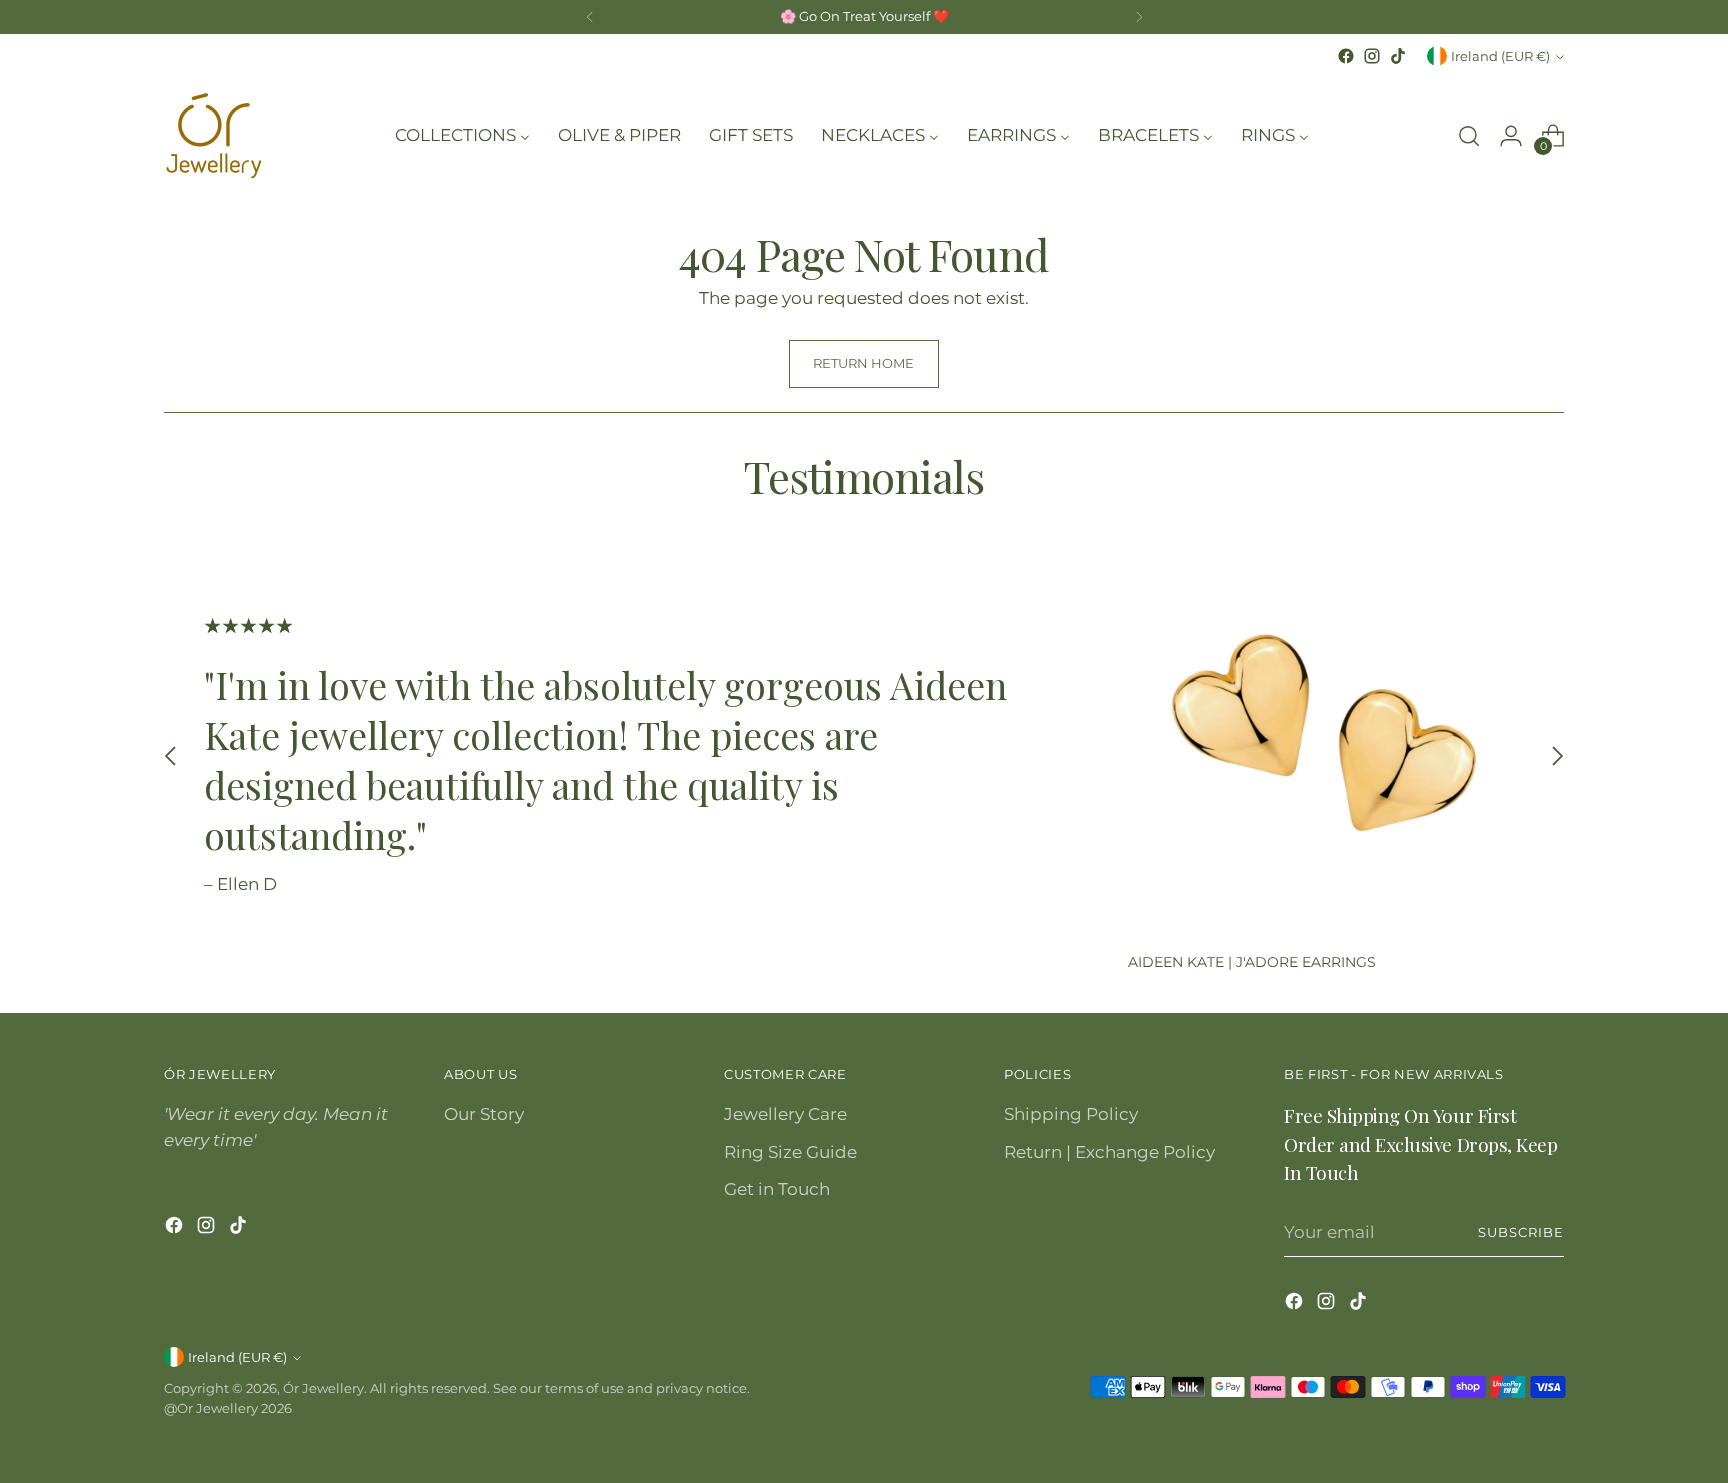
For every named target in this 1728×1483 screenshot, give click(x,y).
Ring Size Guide (790, 1152)
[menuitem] (462, 136)
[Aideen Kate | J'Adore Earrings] (1326, 738)
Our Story (484, 1114)
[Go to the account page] (1511, 136)
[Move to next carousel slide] (1557, 756)
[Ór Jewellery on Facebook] (1346, 56)
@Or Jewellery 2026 (228, 1408)
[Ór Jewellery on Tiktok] (1398, 56)
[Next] (1139, 17)
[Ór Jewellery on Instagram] (1372, 56)
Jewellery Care (785, 1114)
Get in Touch (777, 1189)
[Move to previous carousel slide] (171, 756)
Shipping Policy (1071, 1114)
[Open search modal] (1469, 136)
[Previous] (590, 17)
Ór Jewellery (323, 1388)
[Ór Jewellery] (214, 136)
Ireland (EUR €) (1500, 56)
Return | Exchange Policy (1109, 1152)
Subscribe (1521, 1232)
